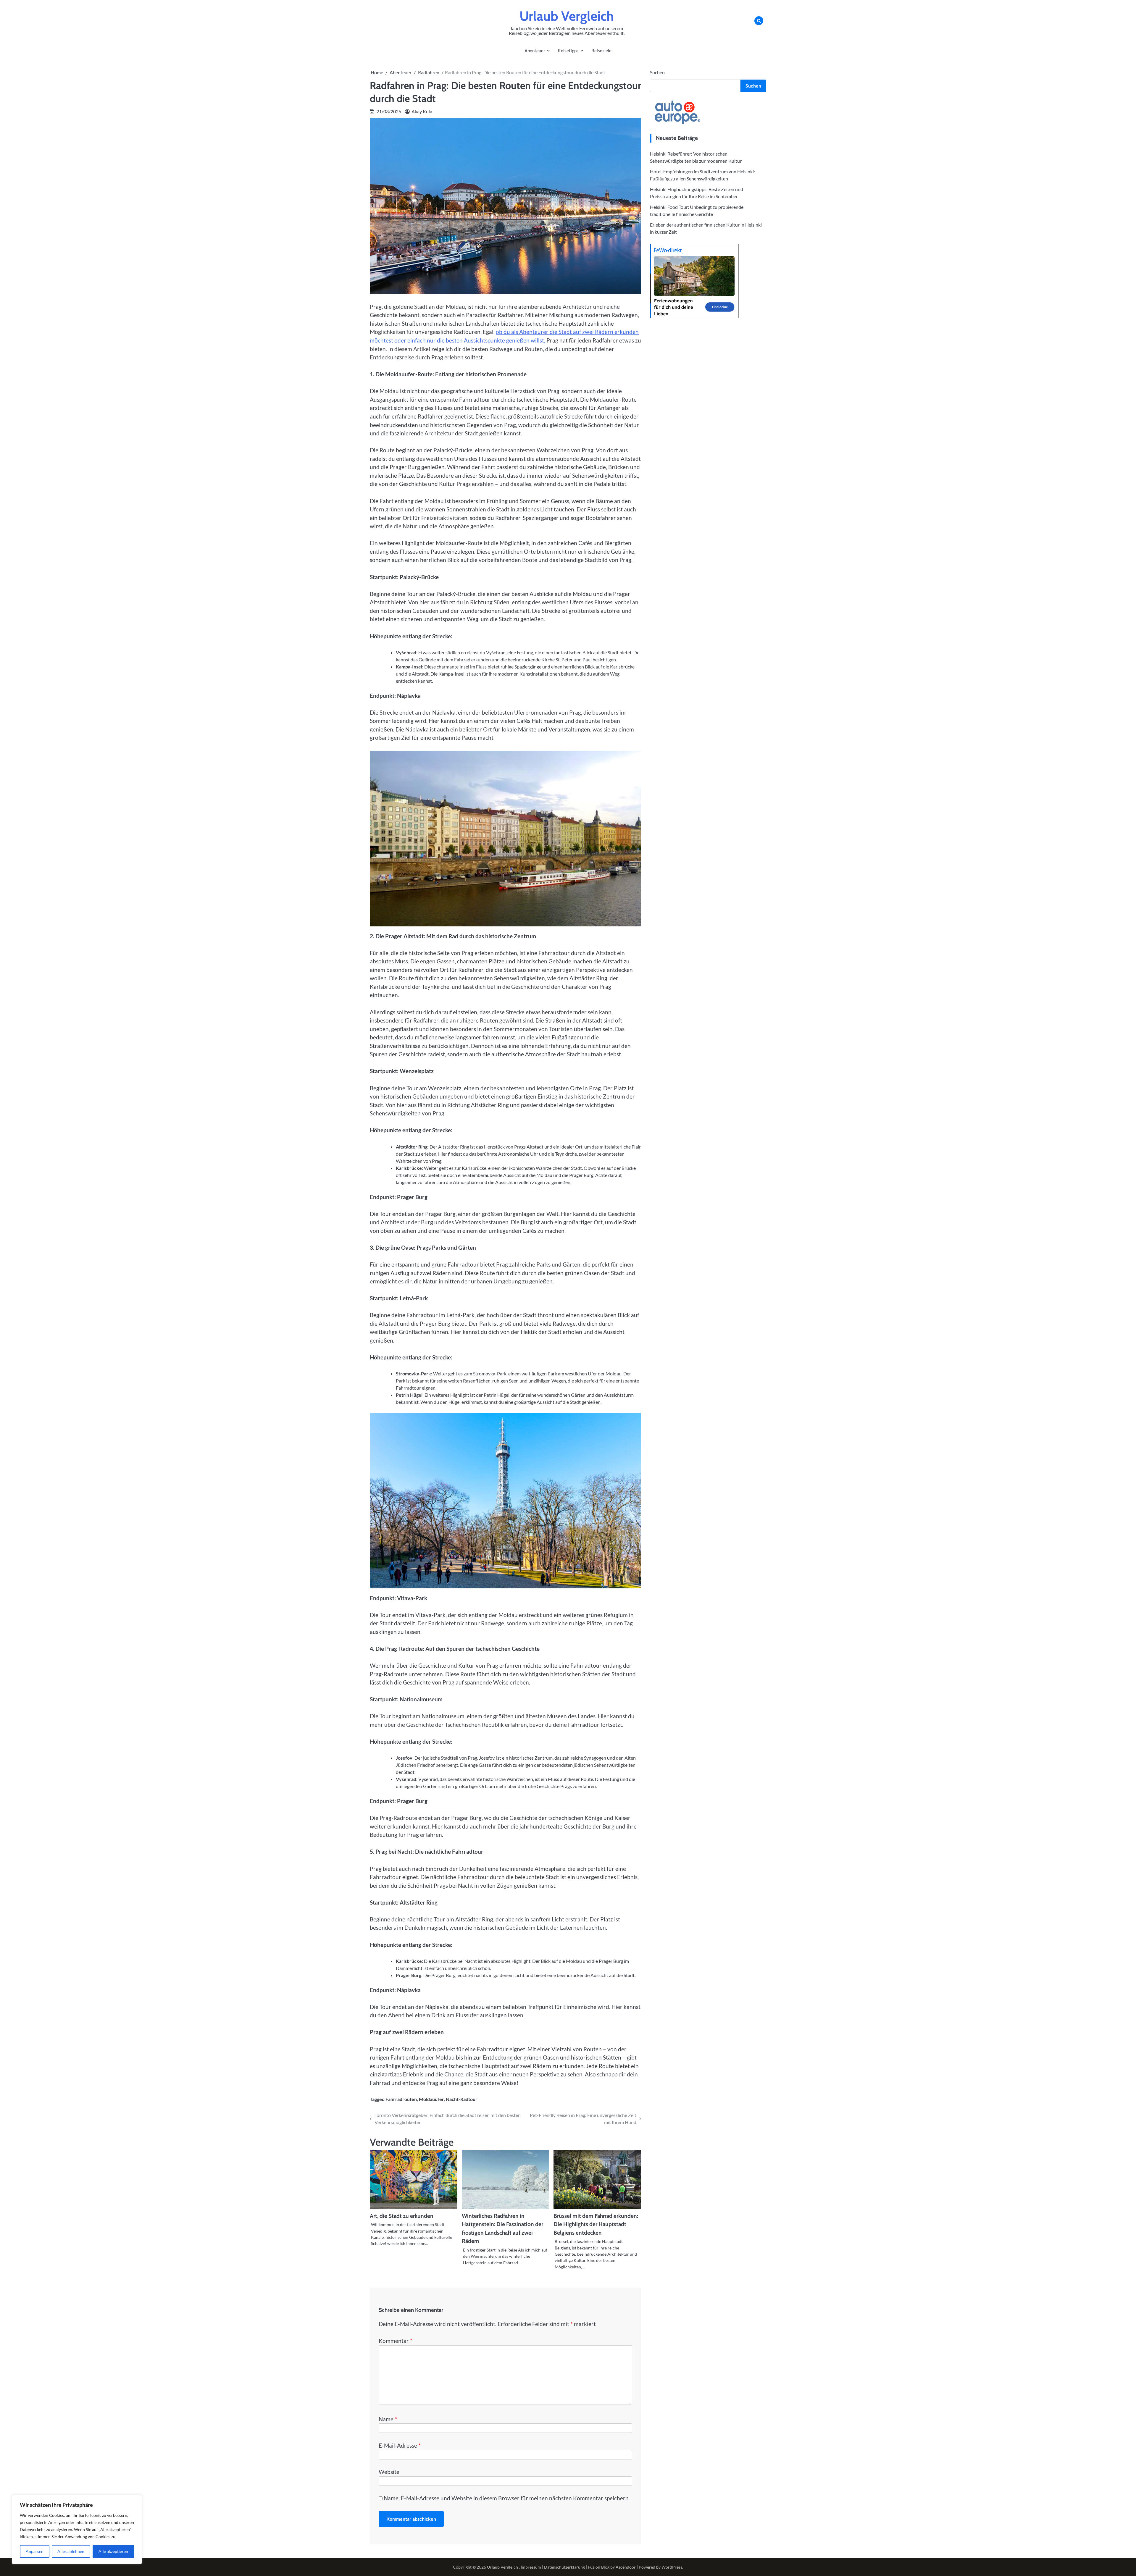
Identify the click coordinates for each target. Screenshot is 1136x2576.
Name (388, 2419)
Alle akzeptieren (113, 2551)
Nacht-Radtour (462, 2099)
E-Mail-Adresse (400, 2445)
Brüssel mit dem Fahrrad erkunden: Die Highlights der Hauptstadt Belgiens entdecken (596, 2224)
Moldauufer (431, 2099)
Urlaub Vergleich (567, 16)
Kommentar (396, 2341)
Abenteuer (535, 51)
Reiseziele (601, 51)
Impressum (531, 2567)
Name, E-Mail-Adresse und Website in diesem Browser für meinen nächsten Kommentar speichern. (507, 2498)
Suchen (657, 72)
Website (389, 2472)
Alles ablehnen (71, 2551)
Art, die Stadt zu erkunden (402, 2216)
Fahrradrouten (401, 2099)
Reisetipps (568, 51)
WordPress (672, 2567)
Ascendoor (626, 2567)
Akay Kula (422, 111)
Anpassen (35, 2551)
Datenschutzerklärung (564, 2567)
